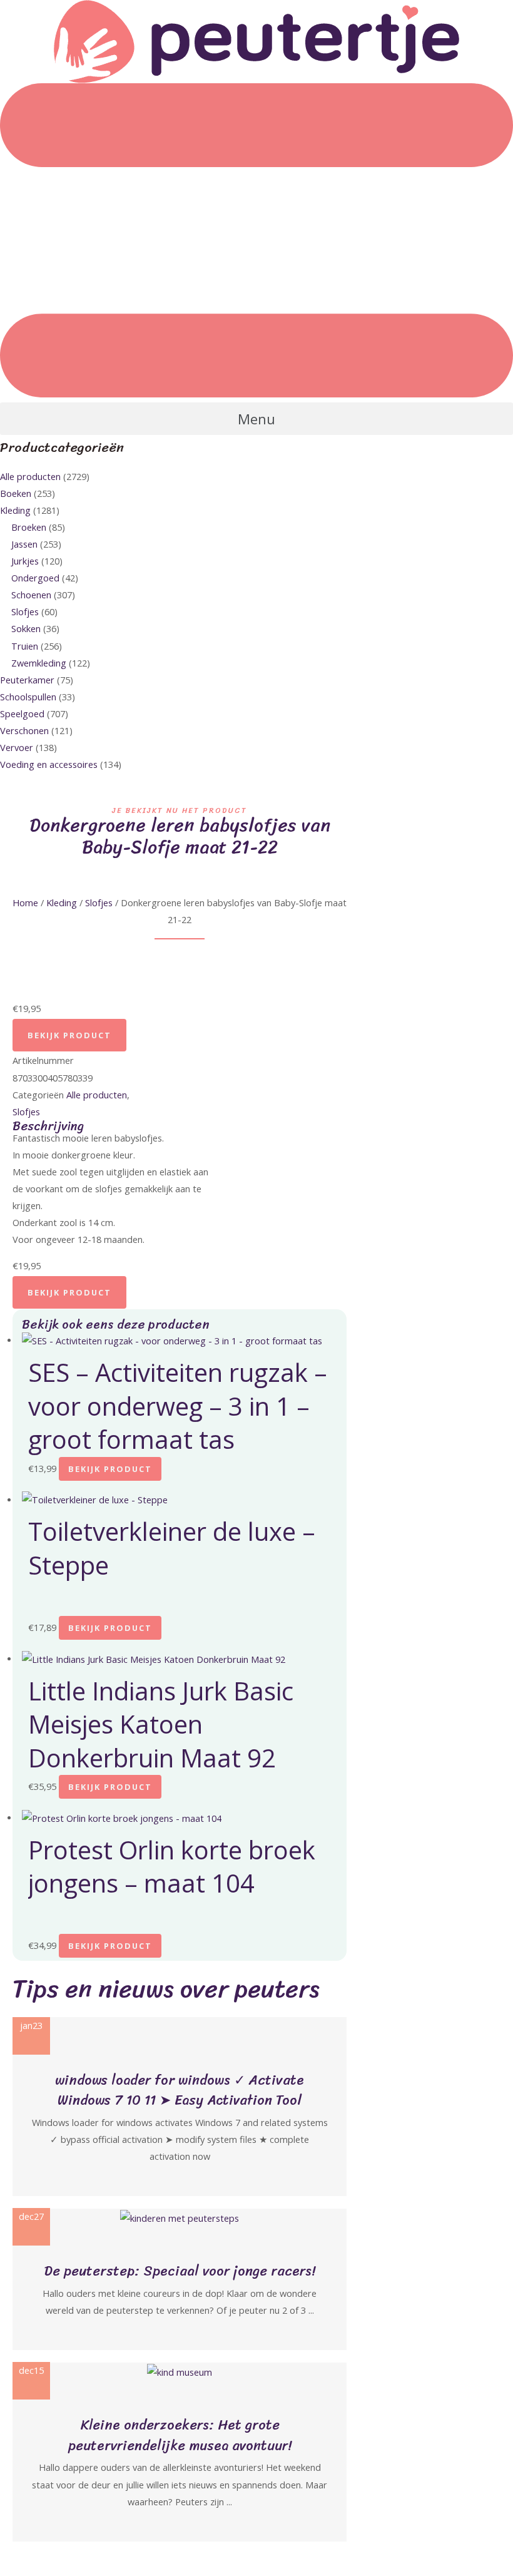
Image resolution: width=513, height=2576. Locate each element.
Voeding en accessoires (49, 764)
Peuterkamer (27, 680)
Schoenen (31, 595)
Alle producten (30, 476)
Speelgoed (22, 713)
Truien (25, 646)
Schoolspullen (28, 697)
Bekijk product (69, 1035)
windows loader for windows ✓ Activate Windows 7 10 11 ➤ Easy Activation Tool (180, 2090)
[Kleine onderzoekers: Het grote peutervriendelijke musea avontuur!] (180, 2371)
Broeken (29, 527)
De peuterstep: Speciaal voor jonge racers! (180, 2271)
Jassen (24, 544)
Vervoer (17, 747)
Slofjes (25, 611)
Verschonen (24, 730)
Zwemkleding (39, 663)
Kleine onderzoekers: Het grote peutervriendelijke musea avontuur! (180, 2435)
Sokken (26, 628)
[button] (256, 419)
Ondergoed (35, 578)
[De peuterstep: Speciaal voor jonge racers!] (180, 2217)
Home (25, 902)
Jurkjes (25, 561)
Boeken (16, 493)
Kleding (15, 510)
